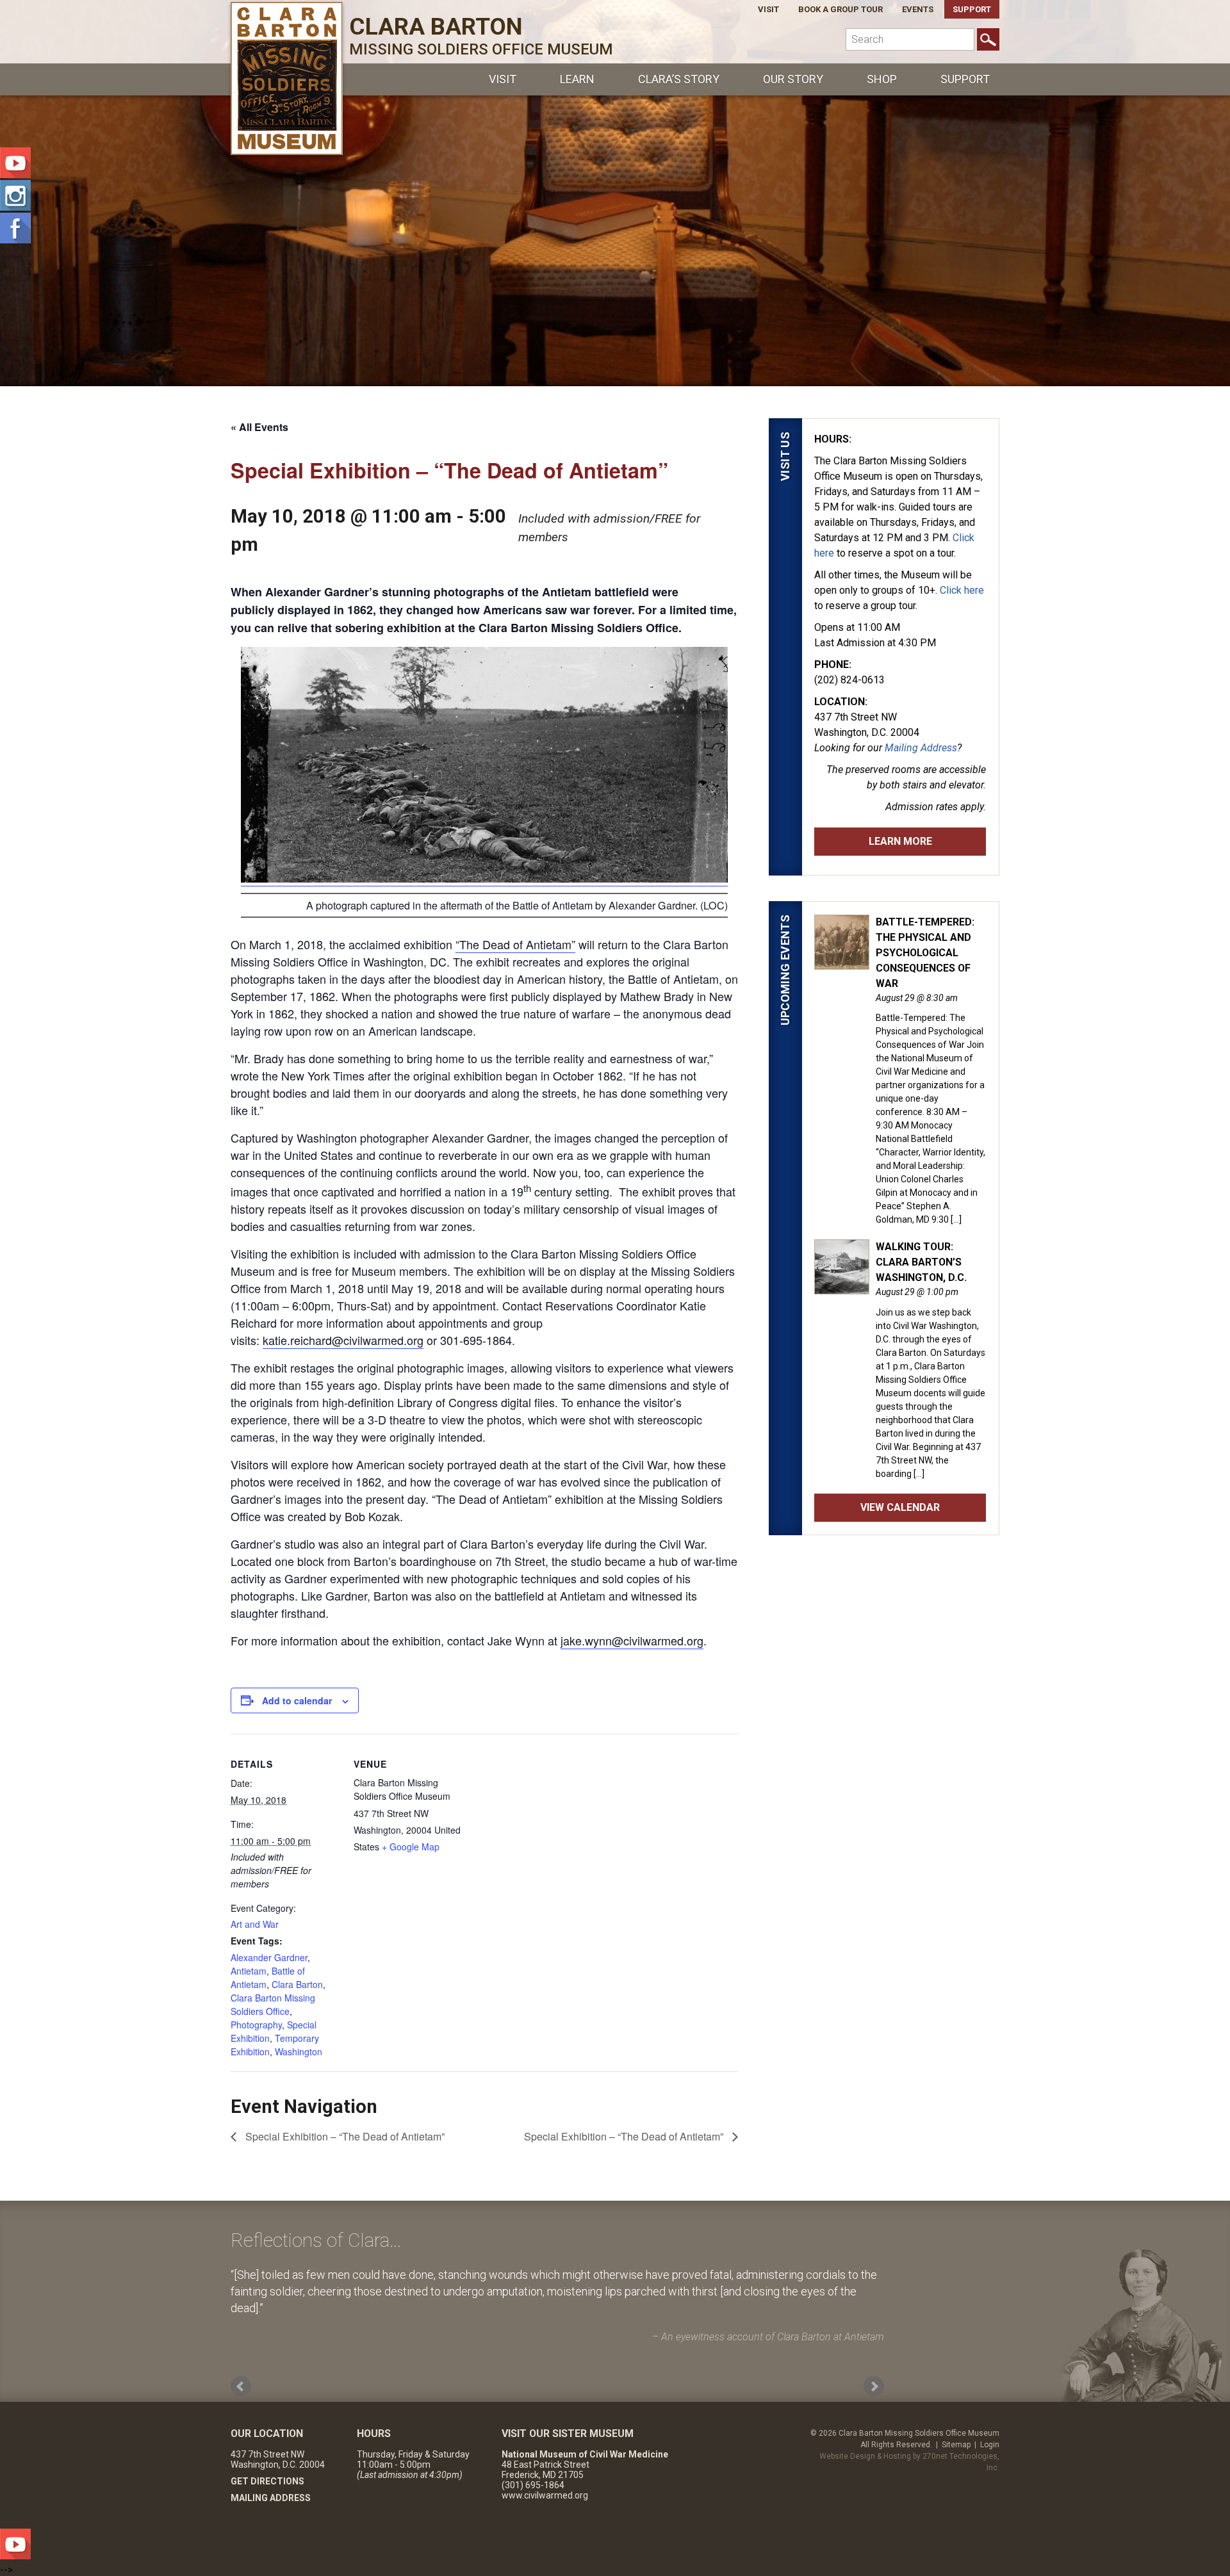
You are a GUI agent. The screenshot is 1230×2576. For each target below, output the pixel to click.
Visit (768, 9)
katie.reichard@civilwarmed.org (343, 1340)
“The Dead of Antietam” (515, 944)
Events (918, 9)
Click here (962, 590)
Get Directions (267, 2481)
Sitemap (956, 2445)
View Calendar (900, 1507)
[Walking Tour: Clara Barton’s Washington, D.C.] (842, 1287)
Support (972, 9)
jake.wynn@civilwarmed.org (632, 1640)
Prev (241, 2386)
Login (990, 2445)
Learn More (900, 841)
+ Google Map (411, 1846)
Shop (882, 79)
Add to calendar (297, 1700)
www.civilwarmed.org (545, 2495)
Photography (256, 2025)
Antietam (249, 1971)
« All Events (259, 427)
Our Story (793, 79)
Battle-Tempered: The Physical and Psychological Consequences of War (925, 953)
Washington (299, 2051)
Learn (577, 79)
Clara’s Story (679, 79)
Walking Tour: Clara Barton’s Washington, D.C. (921, 1262)
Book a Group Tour (840, 9)
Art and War (255, 1924)
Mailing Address (921, 748)
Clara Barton (297, 1984)
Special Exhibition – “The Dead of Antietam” (344, 2136)
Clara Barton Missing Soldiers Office (273, 2004)
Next (874, 2386)
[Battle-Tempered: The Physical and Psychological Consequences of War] (842, 963)
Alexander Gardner (269, 1957)
